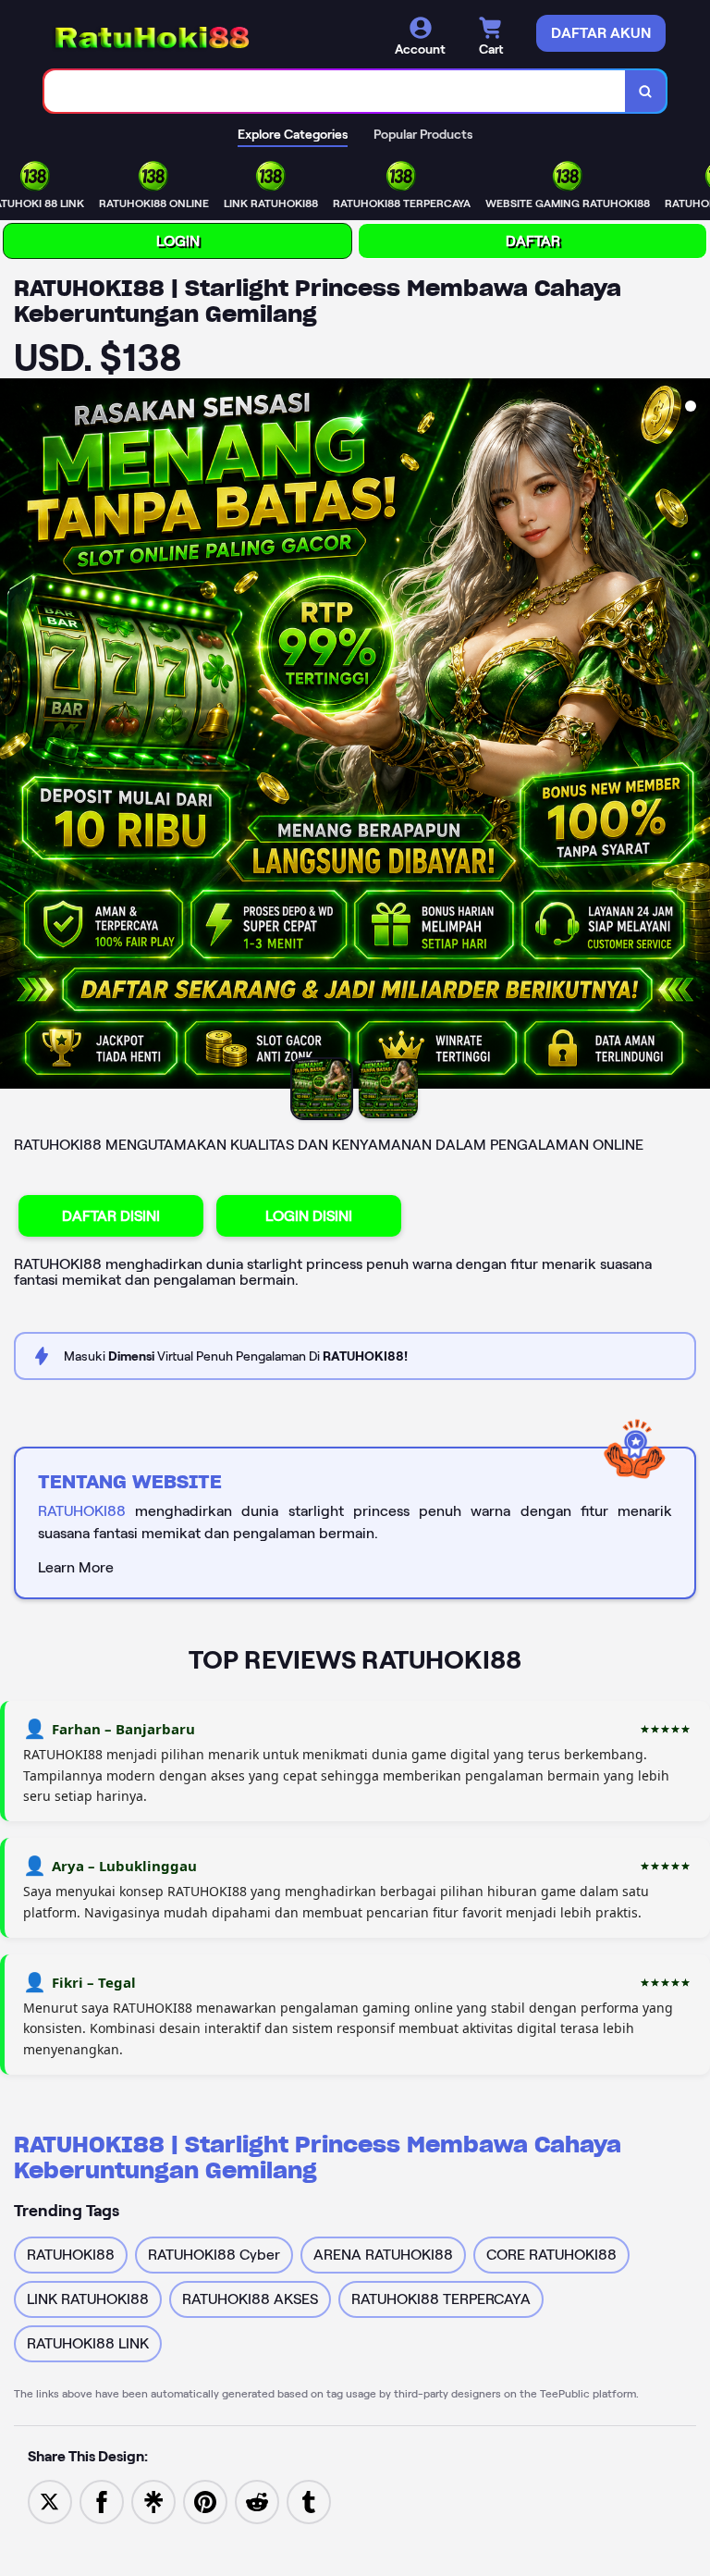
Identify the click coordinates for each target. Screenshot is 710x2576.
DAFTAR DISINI (111, 1216)
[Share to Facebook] (102, 2501)
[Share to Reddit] (257, 2501)
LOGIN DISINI (309, 1216)
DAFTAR (533, 241)
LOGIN (178, 241)
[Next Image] (695, 736)
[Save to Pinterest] (205, 2501)
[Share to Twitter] (50, 2501)
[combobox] (335, 91)
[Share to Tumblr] (309, 2501)
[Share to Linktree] (153, 2501)
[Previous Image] (15, 736)
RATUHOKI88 (82, 1511)
